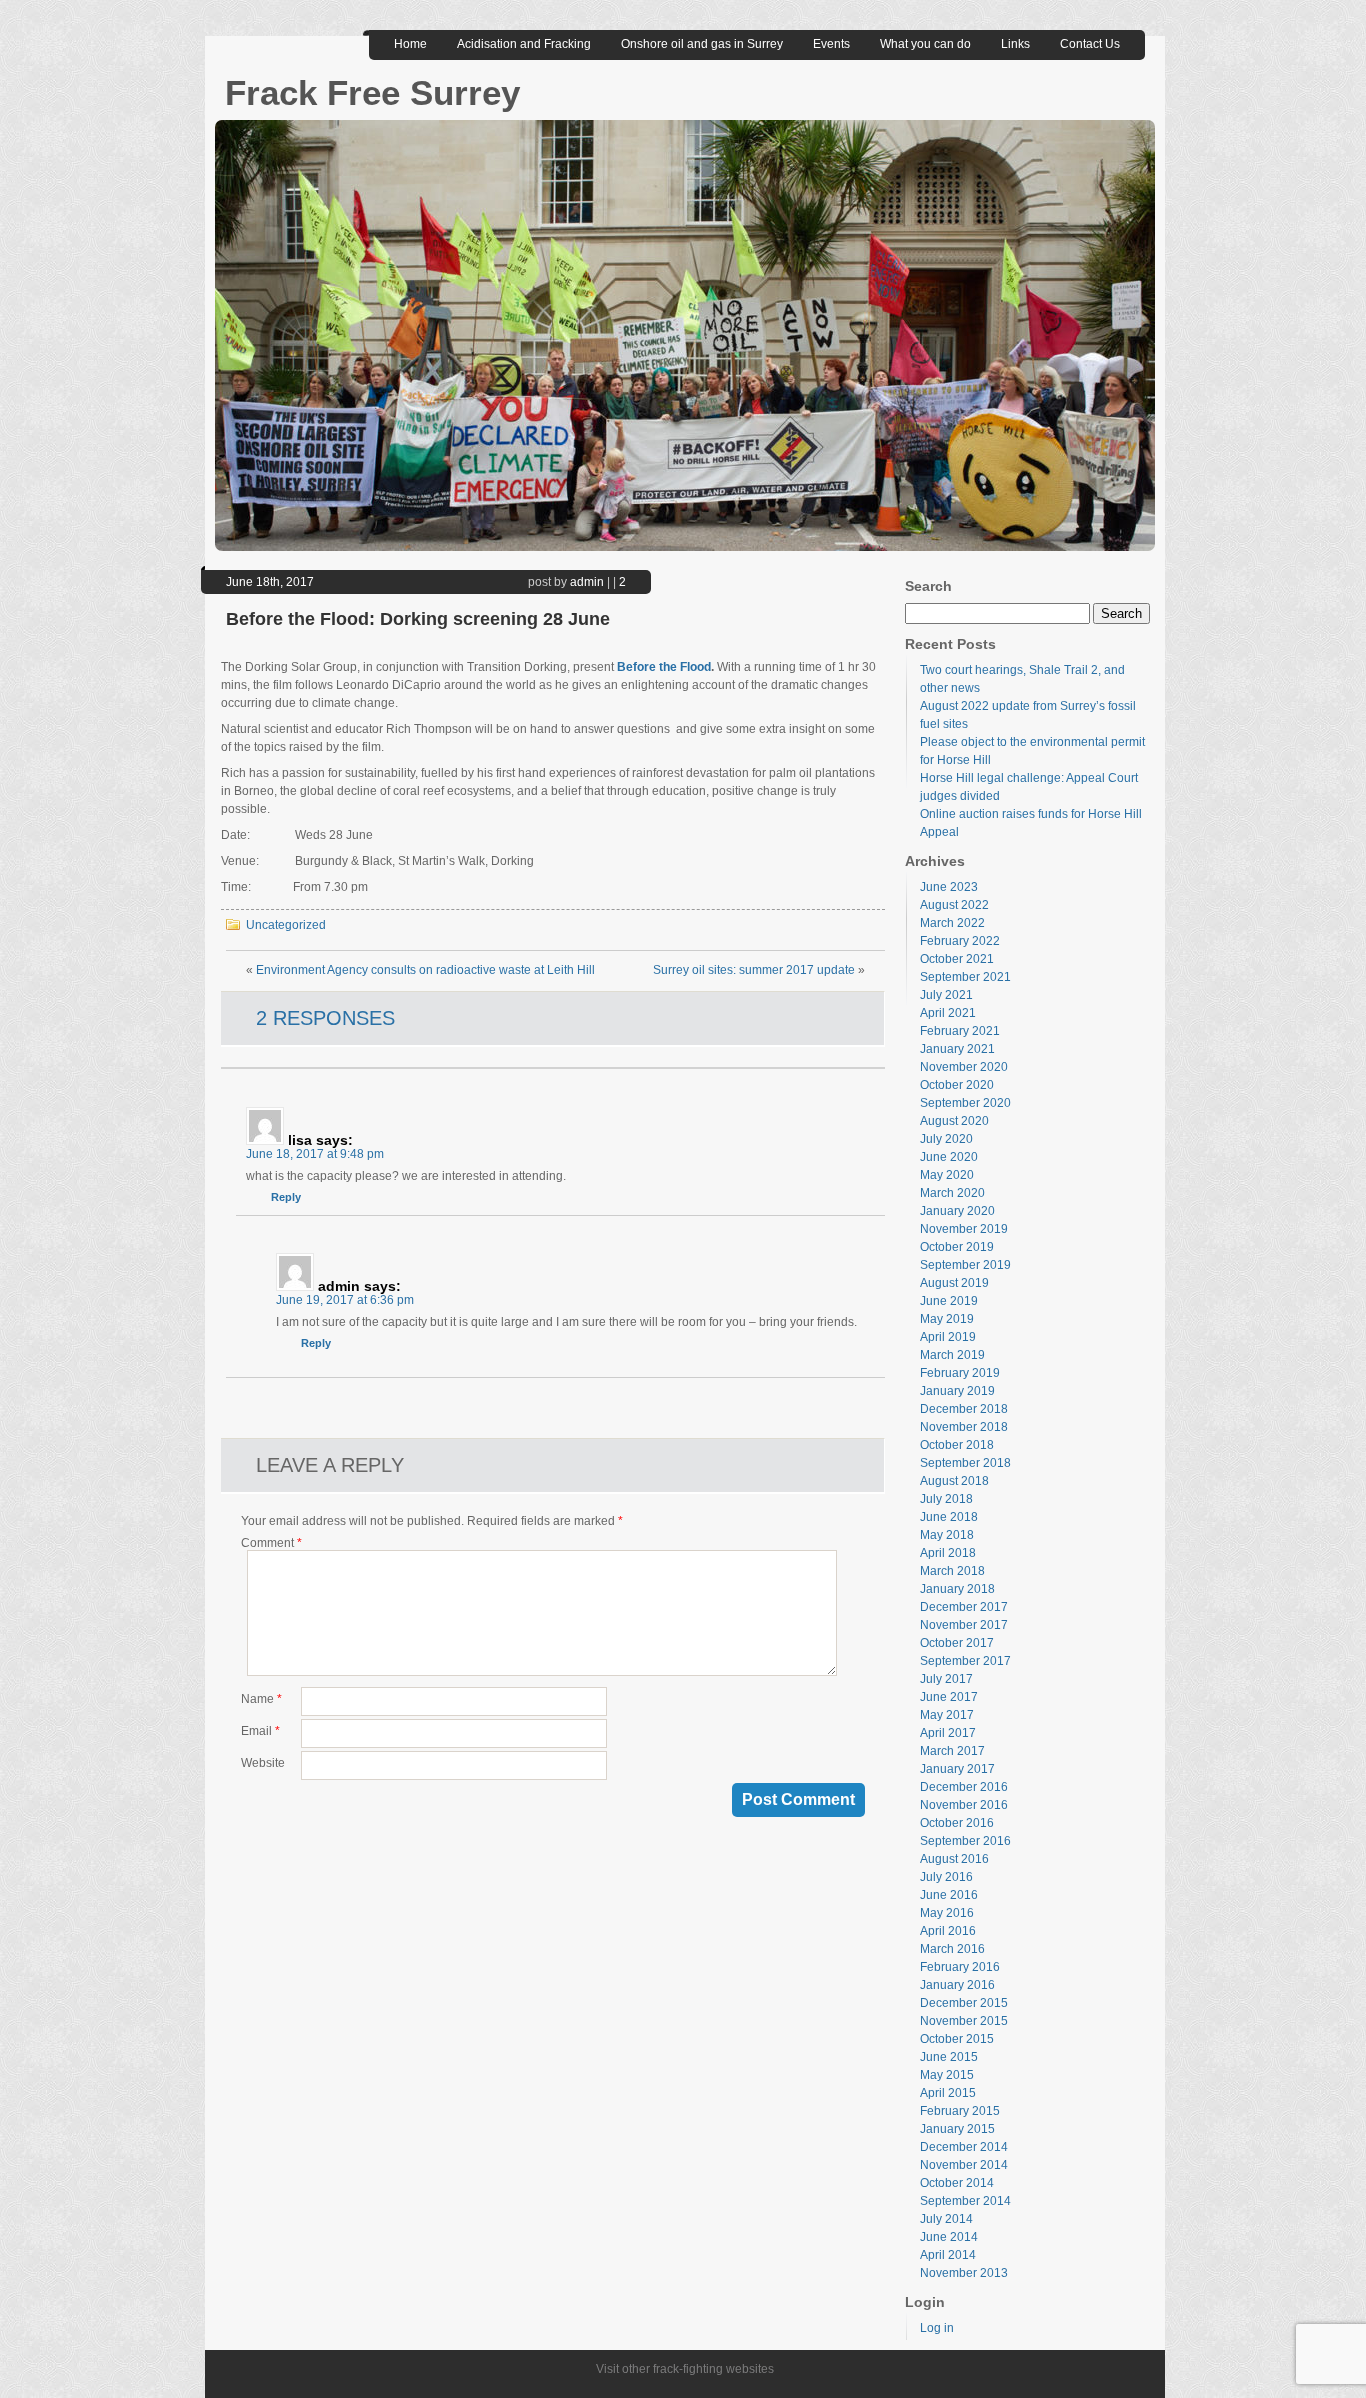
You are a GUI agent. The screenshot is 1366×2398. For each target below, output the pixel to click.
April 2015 (948, 2093)
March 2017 (952, 1751)
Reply (286, 1197)
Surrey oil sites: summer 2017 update (754, 970)
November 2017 (964, 1625)
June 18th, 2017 (270, 582)
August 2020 (954, 1121)
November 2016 (964, 1805)
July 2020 (946, 1139)
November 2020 (964, 1067)
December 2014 (964, 2147)
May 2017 (947, 1715)
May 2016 (947, 1913)
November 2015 (964, 2021)
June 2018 (949, 1517)
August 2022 (954, 905)
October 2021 (957, 959)
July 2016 (946, 1877)
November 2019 (964, 1229)
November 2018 (964, 1427)
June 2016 (949, 1895)
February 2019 (960, 1373)
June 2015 (949, 2057)
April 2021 (948, 1013)
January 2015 (957, 2129)
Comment (271, 1543)
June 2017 (949, 1697)
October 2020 (957, 1085)
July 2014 (946, 2219)
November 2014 (964, 2165)
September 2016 (965, 1841)
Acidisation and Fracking (524, 44)
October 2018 (957, 1445)
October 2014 (957, 2183)
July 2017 (946, 1679)
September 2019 (965, 1265)
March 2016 (952, 1949)
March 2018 (952, 1571)
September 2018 (965, 1463)
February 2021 (960, 1031)
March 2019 (952, 1355)
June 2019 (949, 1301)
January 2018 (957, 1589)
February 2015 (960, 2111)
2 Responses (325, 1018)
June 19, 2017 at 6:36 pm (345, 1300)
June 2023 (949, 887)
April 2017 (948, 1733)
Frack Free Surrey (372, 92)
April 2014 (948, 2255)
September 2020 (965, 1103)
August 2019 (954, 1283)
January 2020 (957, 1211)
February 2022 (960, 941)
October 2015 (957, 2039)
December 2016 (964, 1787)
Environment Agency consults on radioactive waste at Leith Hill (425, 970)
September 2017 (965, 1661)
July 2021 (946, 995)
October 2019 (957, 1247)
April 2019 (948, 1337)
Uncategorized (286, 925)
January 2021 (957, 1049)
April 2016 (948, 1931)
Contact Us (1090, 44)
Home (410, 44)
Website (263, 1763)
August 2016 (954, 1859)
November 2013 (964, 2273)
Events (831, 44)
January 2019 (957, 1391)
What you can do (925, 44)
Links (1015, 44)
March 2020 (952, 1193)
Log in (937, 2328)
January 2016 (957, 1985)
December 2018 (964, 1409)
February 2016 (960, 1967)
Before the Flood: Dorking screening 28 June (418, 619)
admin (587, 582)
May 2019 (947, 1319)
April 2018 (948, 1553)
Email (260, 1731)
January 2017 (957, 1769)
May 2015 (947, 2075)
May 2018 (947, 1535)
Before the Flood (664, 667)
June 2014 (949, 2237)
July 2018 (946, 1499)
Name (261, 1699)
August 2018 (954, 1481)
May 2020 (947, 1175)
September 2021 (965, 977)
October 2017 (957, 1643)
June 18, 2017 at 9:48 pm (315, 1154)
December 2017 (964, 1607)
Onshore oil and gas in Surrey (702, 44)
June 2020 (949, 1157)
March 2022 (952, 923)
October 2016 (957, 1823)
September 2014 (965, 2201)
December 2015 (964, 2003)
